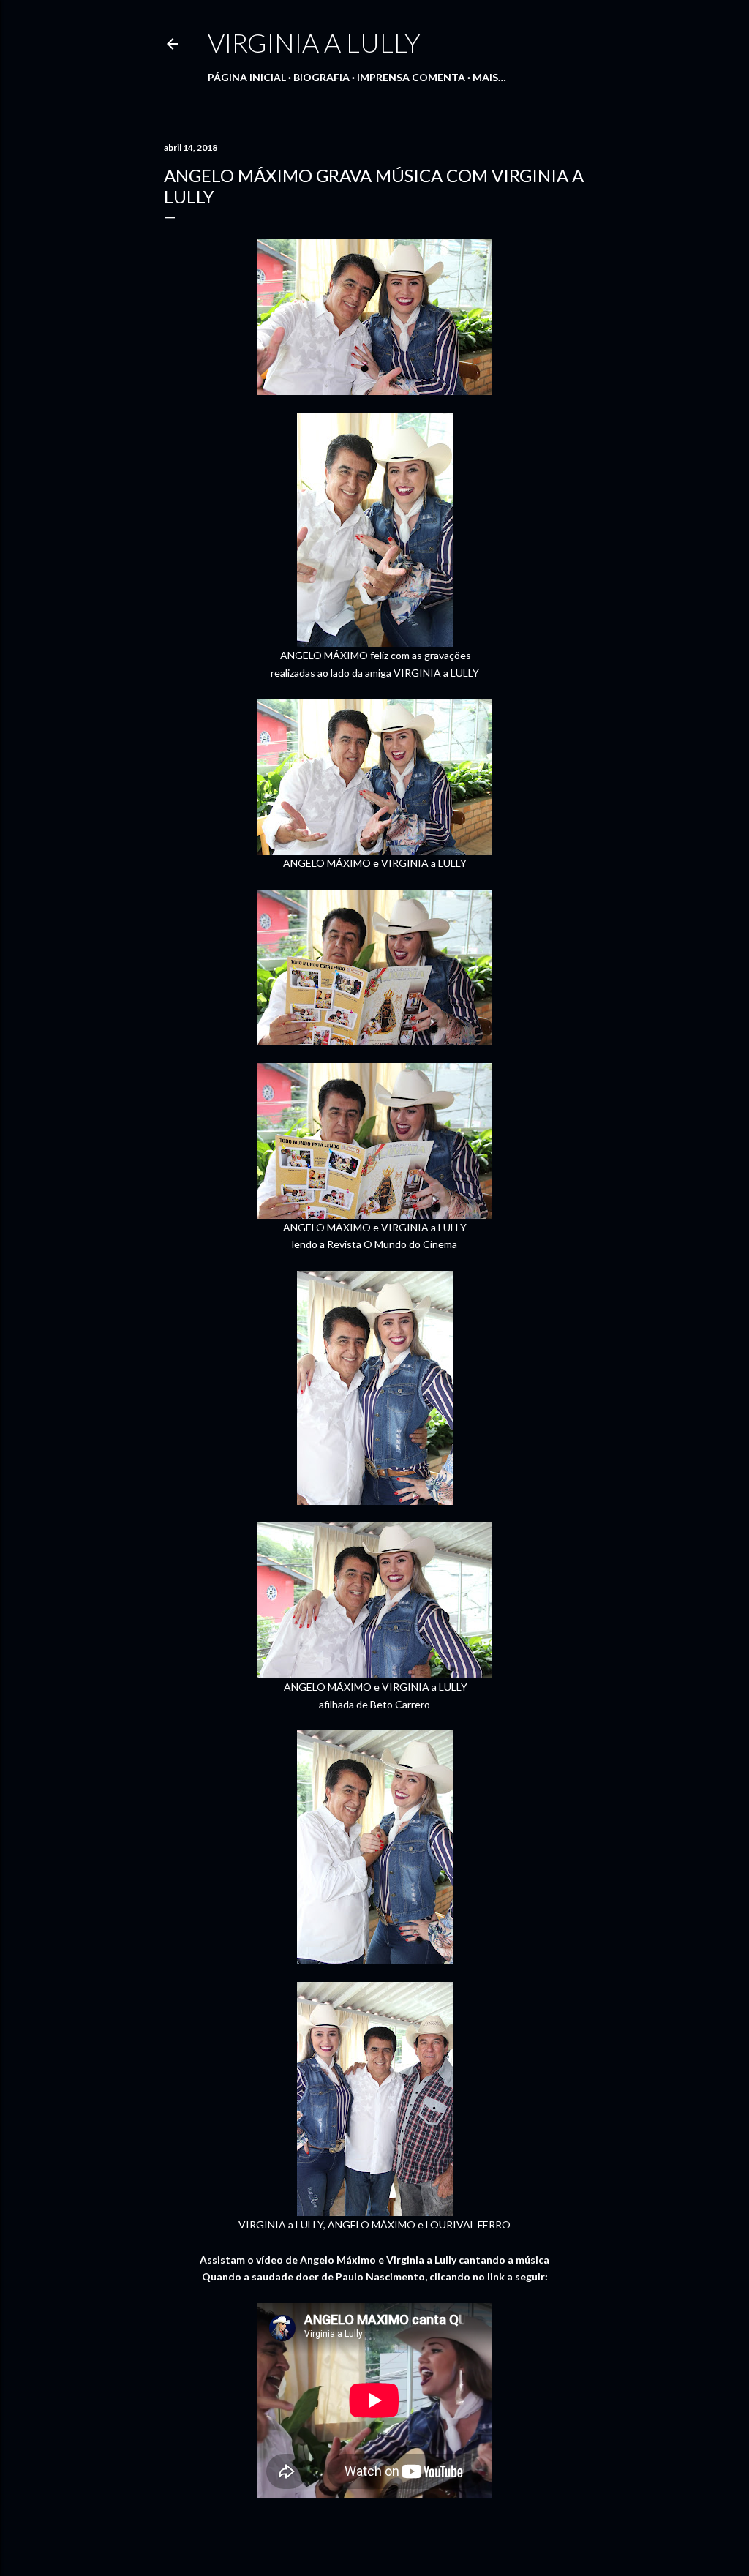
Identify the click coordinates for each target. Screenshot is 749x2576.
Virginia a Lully (314, 42)
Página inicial (247, 77)
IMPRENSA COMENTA (411, 77)
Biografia (321, 77)
